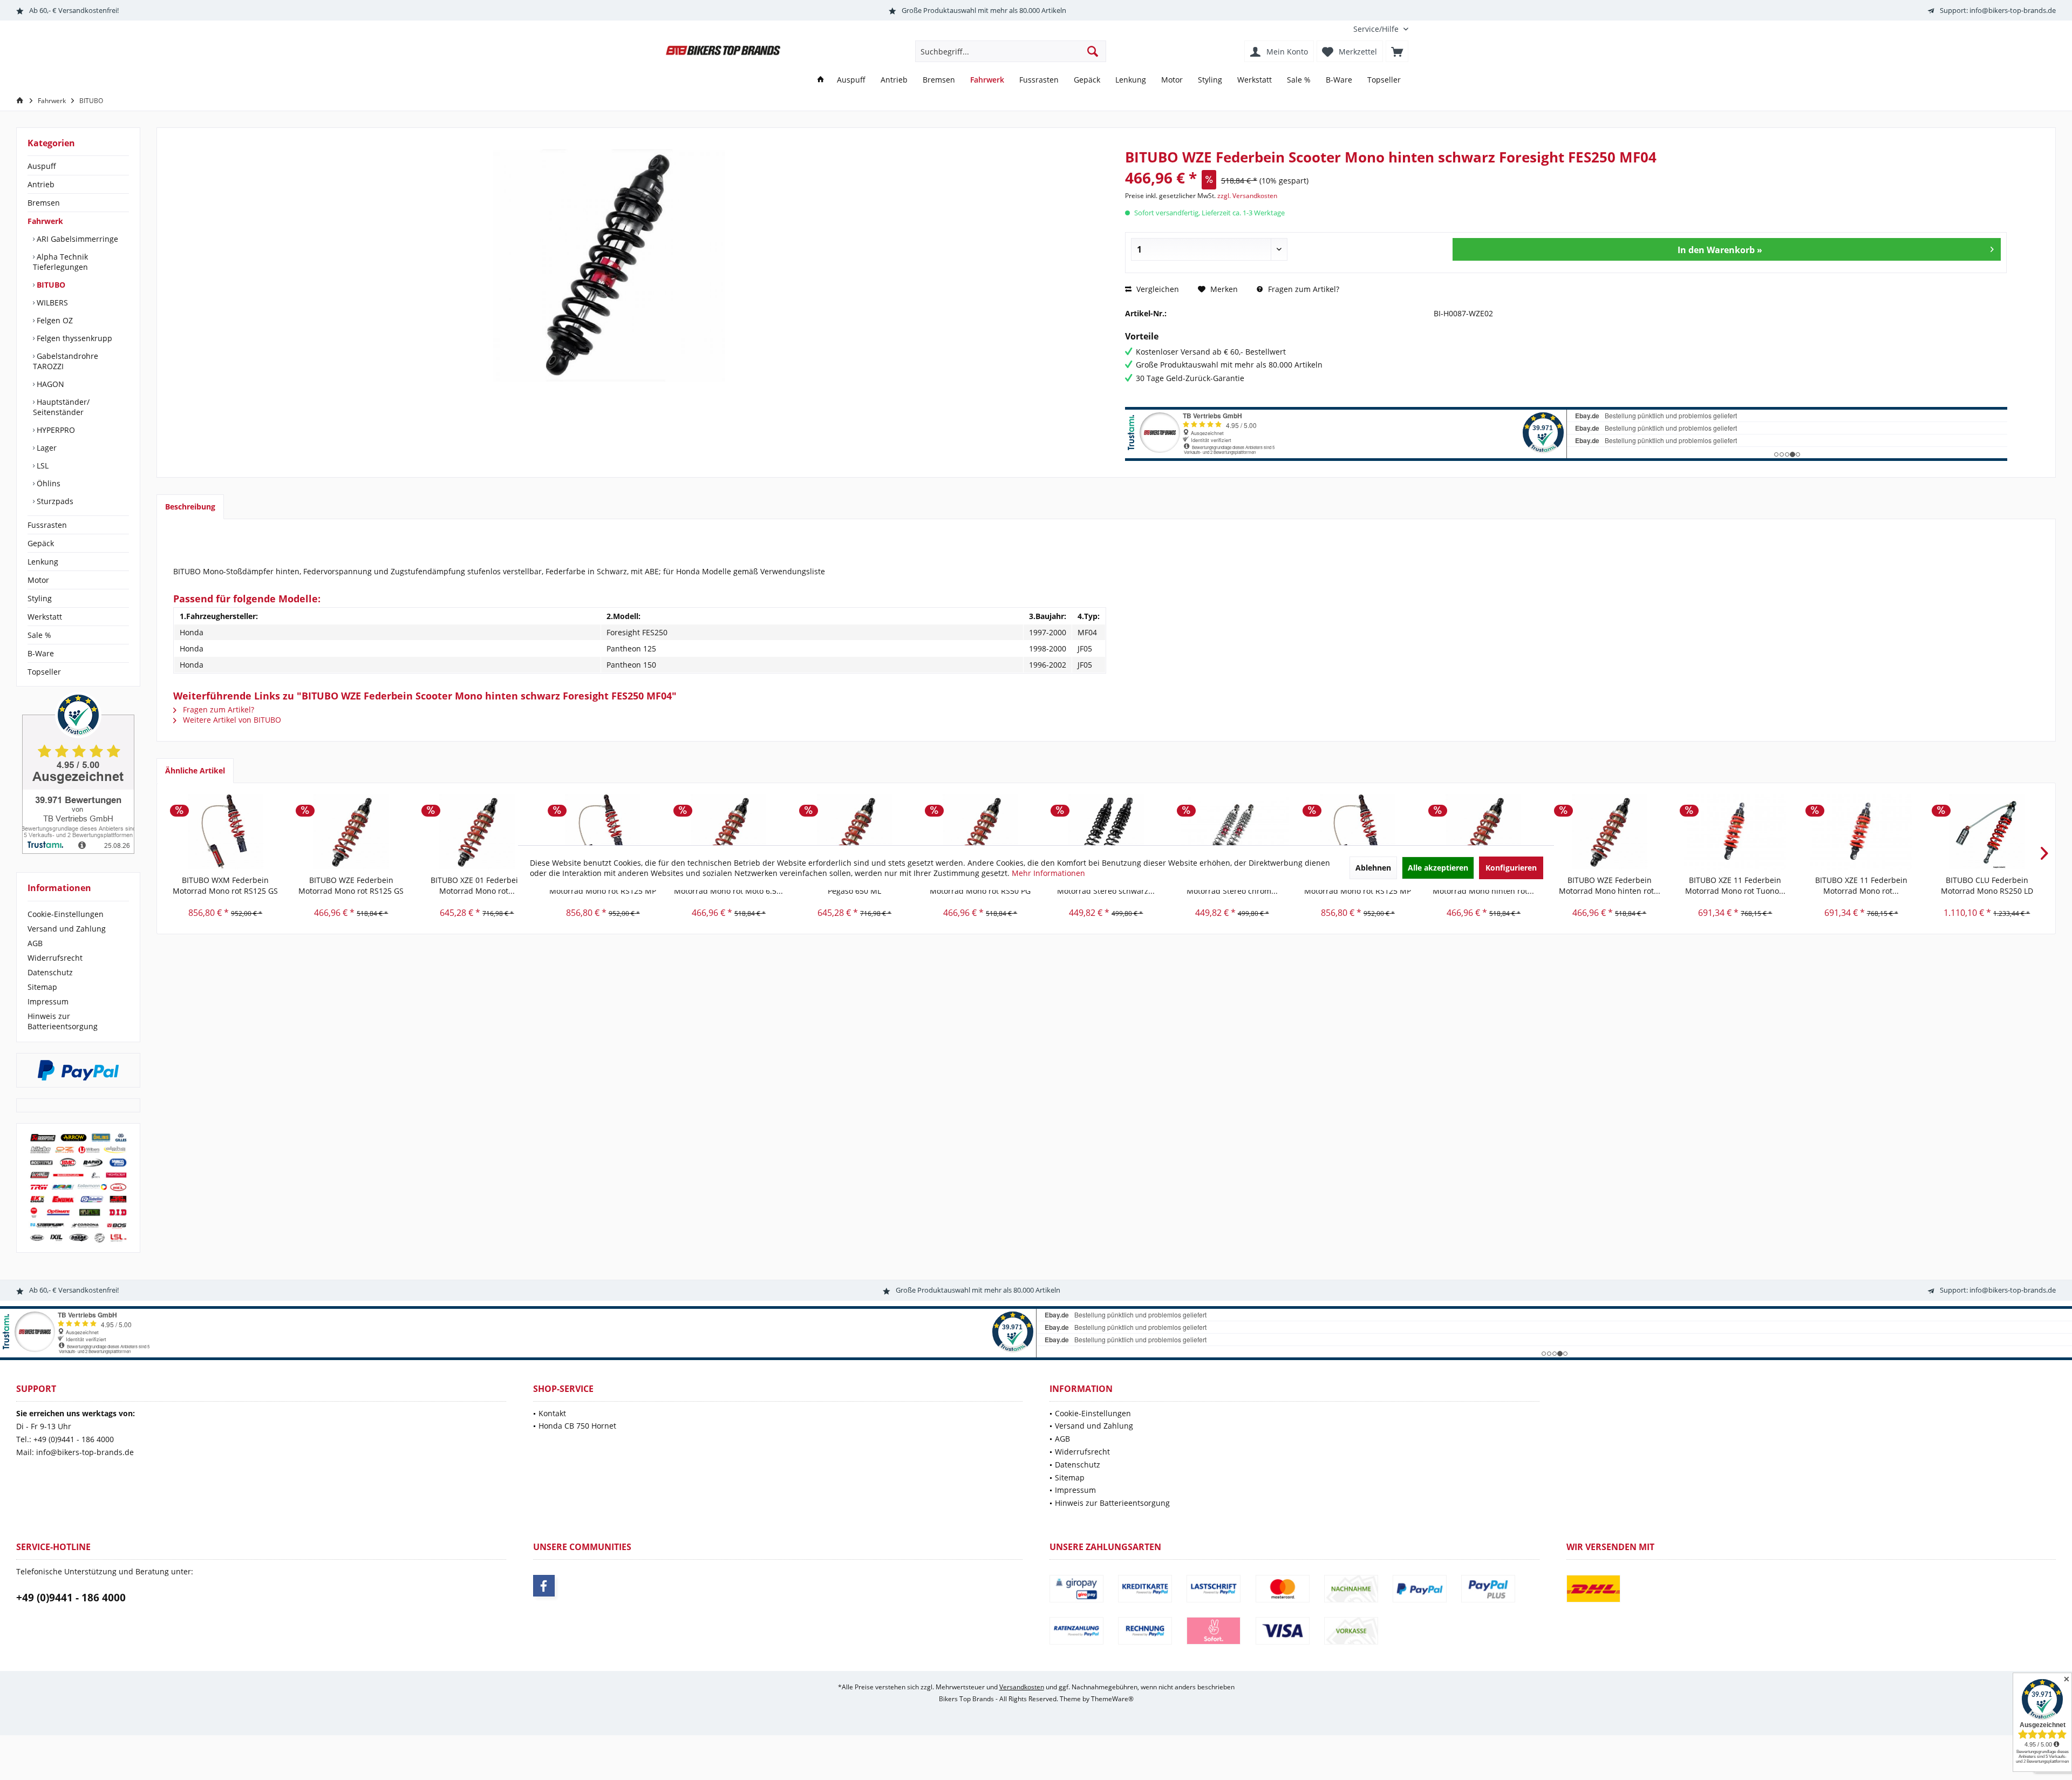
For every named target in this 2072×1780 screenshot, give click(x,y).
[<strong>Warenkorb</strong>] (1397, 51)
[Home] (821, 80)
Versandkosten (1022, 1687)
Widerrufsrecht (55, 958)
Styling (40, 598)
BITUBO (50, 285)
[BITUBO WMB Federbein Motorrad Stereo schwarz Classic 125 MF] (1106, 832)
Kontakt (552, 1413)
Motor (38, 580)
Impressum (48, 1001)
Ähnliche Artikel (195, 770)
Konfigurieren (1511, 868)
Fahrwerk (45, 221)
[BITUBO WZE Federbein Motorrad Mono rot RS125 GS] (351, 832)
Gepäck (41, 543)
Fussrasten (47, 525)
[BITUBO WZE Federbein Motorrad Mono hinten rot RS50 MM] (1609, 832)
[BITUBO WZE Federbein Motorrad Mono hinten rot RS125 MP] (1484, 832)
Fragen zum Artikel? (1303, 289)
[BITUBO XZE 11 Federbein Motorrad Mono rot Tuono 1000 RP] (1735, 832)
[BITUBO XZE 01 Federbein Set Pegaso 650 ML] (854, 832)
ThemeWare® (1112, 1699)
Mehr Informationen (1048, 873)
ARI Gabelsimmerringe (76, 239)
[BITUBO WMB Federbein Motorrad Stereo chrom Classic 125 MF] (1232, 832)
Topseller (44, 672)
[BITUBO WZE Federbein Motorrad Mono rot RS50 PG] (980, 832)
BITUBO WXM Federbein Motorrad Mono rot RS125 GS (225, 885)
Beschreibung (190, 507)
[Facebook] (544, 1586)
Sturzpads (54, 501)
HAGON (49, 384)
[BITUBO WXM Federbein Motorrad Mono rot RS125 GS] (225, 832)
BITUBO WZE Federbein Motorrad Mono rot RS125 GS (351, 885)
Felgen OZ (54, 320)
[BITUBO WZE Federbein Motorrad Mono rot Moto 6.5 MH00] (729, 832)
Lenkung (43, 562)
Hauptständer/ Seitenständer (61, 407)
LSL (42, 466)
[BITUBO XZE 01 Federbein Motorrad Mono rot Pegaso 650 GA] (477, 832)
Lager (46, 448)
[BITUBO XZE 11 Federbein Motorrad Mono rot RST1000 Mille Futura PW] (1861, 832)
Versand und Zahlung (67, 929)
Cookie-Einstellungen (66, 914)
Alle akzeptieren (1438, 868)
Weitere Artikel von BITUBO (231, 720)
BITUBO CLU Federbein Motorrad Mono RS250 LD (1987, 885)
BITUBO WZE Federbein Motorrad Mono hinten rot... (1610, 885)
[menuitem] (1377, 29)
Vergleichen (1157, 289)
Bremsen (44, 203)
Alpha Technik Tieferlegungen (60, 262)
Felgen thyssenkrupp (73, 338)
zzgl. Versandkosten (1247, 196)
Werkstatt (45, 617)
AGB (35, 943)
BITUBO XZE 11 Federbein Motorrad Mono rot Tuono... (1735, 885)
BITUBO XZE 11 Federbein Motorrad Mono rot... (1861, 885)
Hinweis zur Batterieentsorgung (63, 1021)
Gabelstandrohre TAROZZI (66, 361)
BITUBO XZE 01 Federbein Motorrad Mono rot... (477, 885)
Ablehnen (1373, 868)
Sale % (39, 635)
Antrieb (41, 184)
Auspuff (42, 166)
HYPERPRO (55, 430)
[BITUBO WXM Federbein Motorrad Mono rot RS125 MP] (603, 832)
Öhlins (47, 483)
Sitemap (42, 987)
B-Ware (41, 653)
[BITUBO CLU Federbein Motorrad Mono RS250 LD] (1987, 832)
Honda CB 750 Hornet (577, 1426)
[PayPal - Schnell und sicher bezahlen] (78, 1070)
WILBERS (51, 303)
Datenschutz (50, 972)
